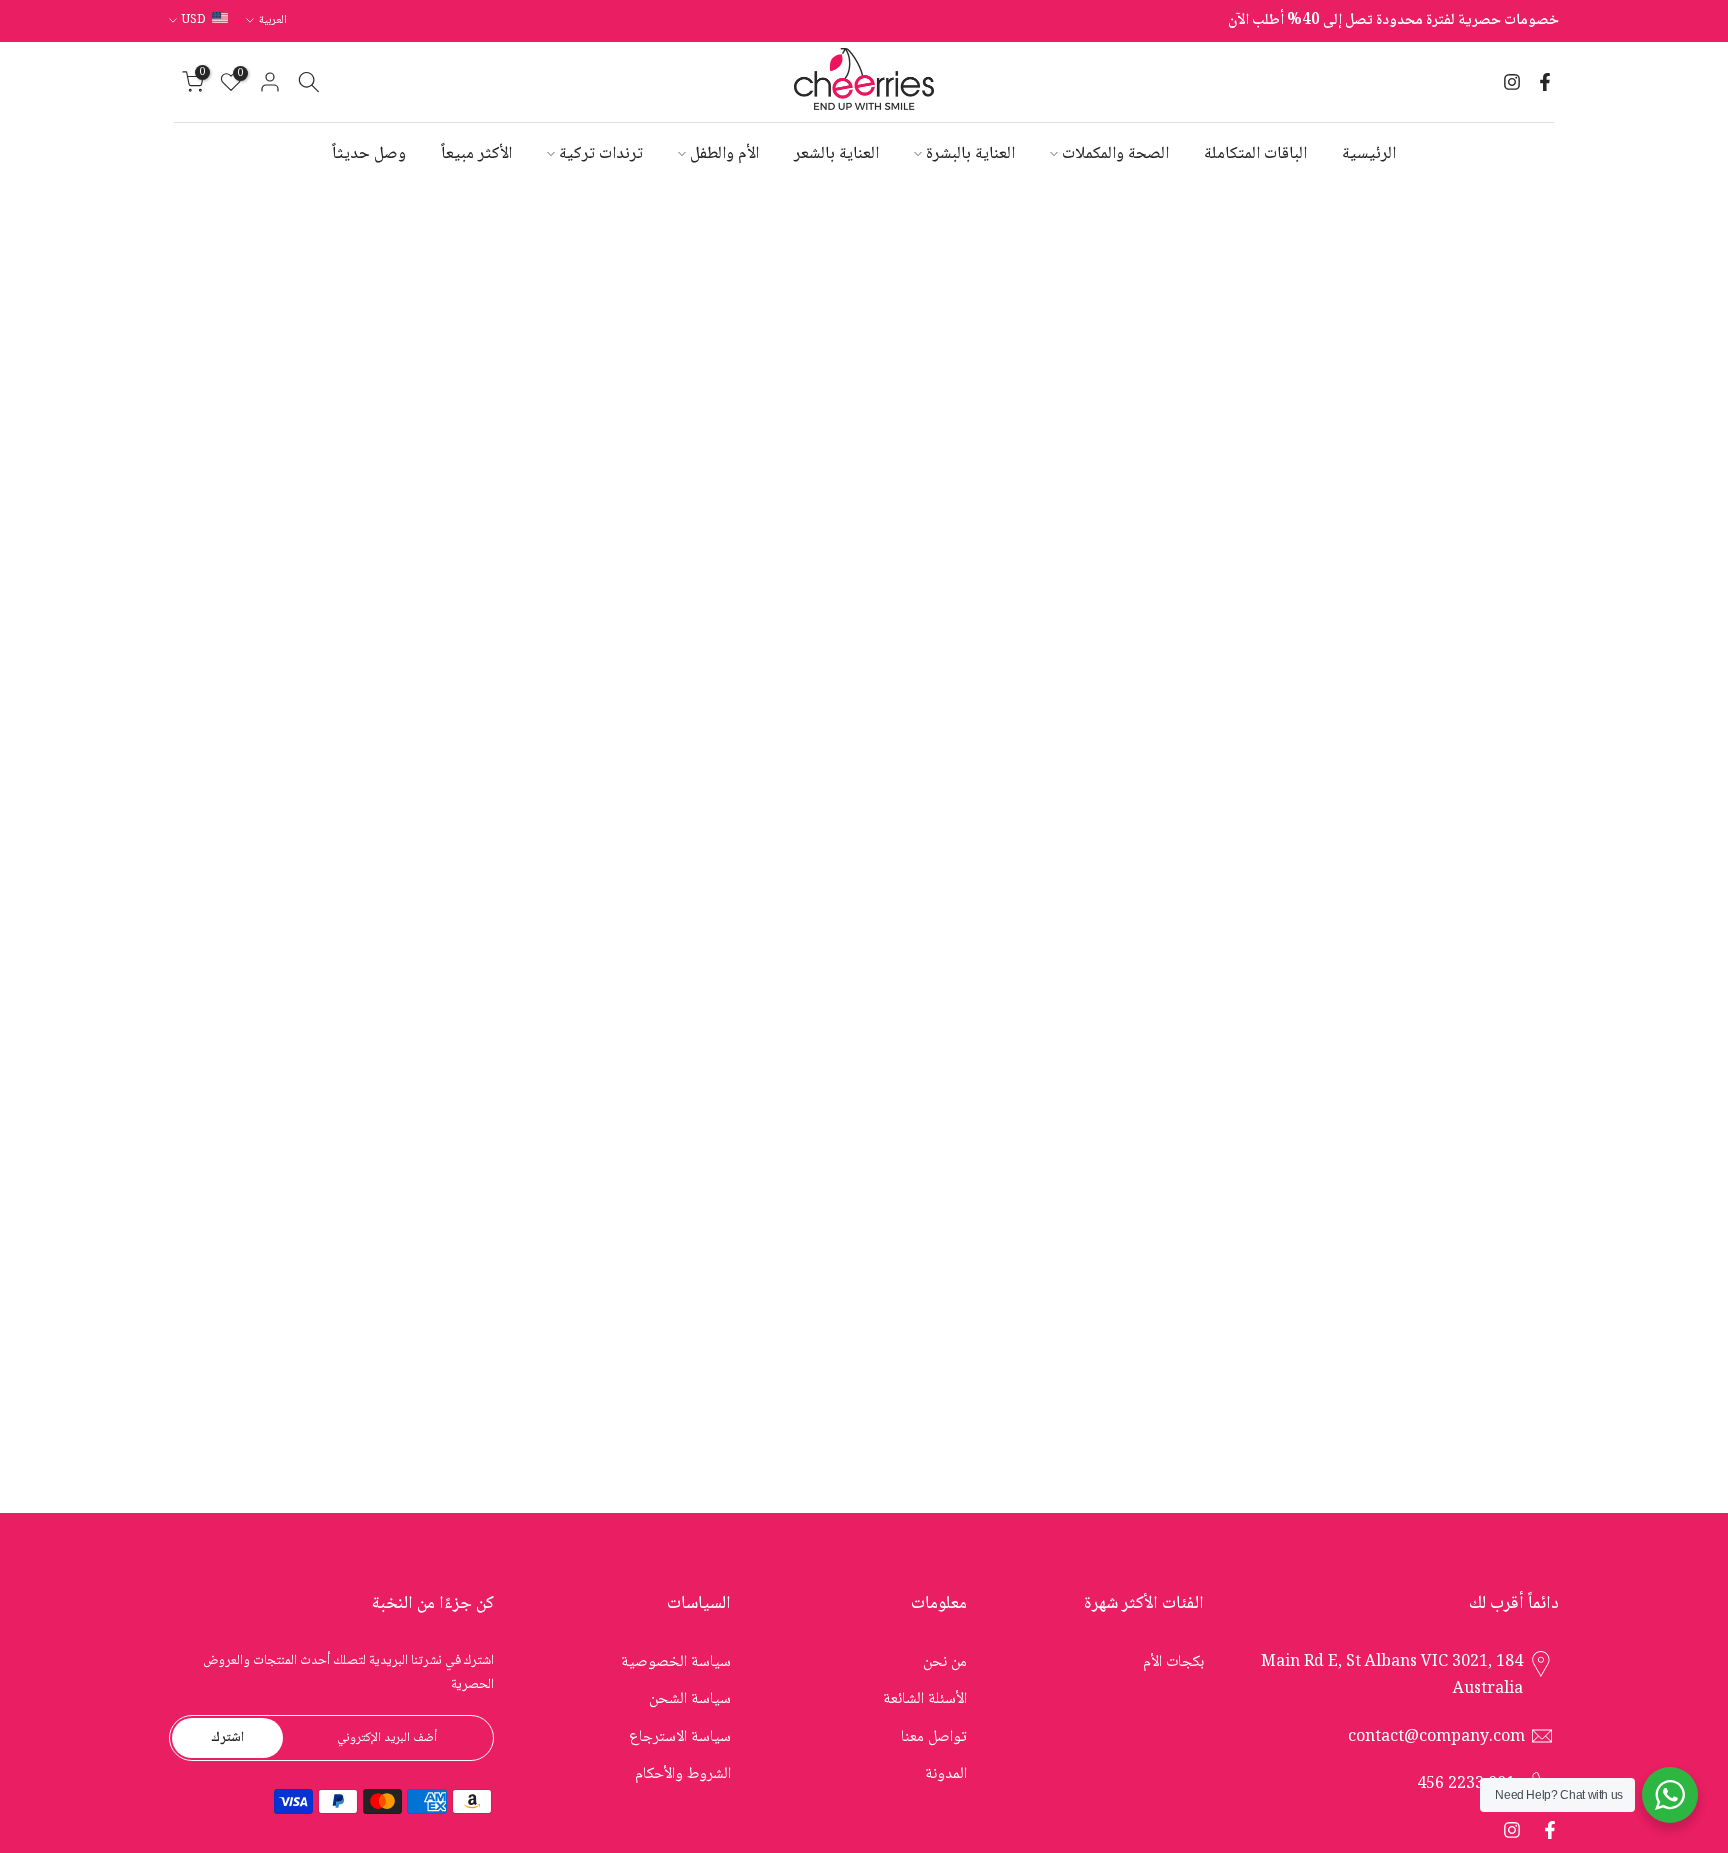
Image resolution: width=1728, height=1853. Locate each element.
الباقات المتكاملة (1255, 154)
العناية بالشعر (836, 154)
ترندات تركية (601, 154)
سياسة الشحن (690, 1699)
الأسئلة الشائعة (925, 1699)
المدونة (946, 1774)
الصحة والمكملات (1115, 154)
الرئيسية (1369, 154)
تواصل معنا (934, 1737)
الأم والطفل (724, 154)
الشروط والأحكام (683, 1774)
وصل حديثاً (369, 154)
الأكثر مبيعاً (476, 154)
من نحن (945, 1662)
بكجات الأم (1173, 1662)
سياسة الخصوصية (676, 1662)
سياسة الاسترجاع (680, 1737)
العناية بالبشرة (970, 154)
